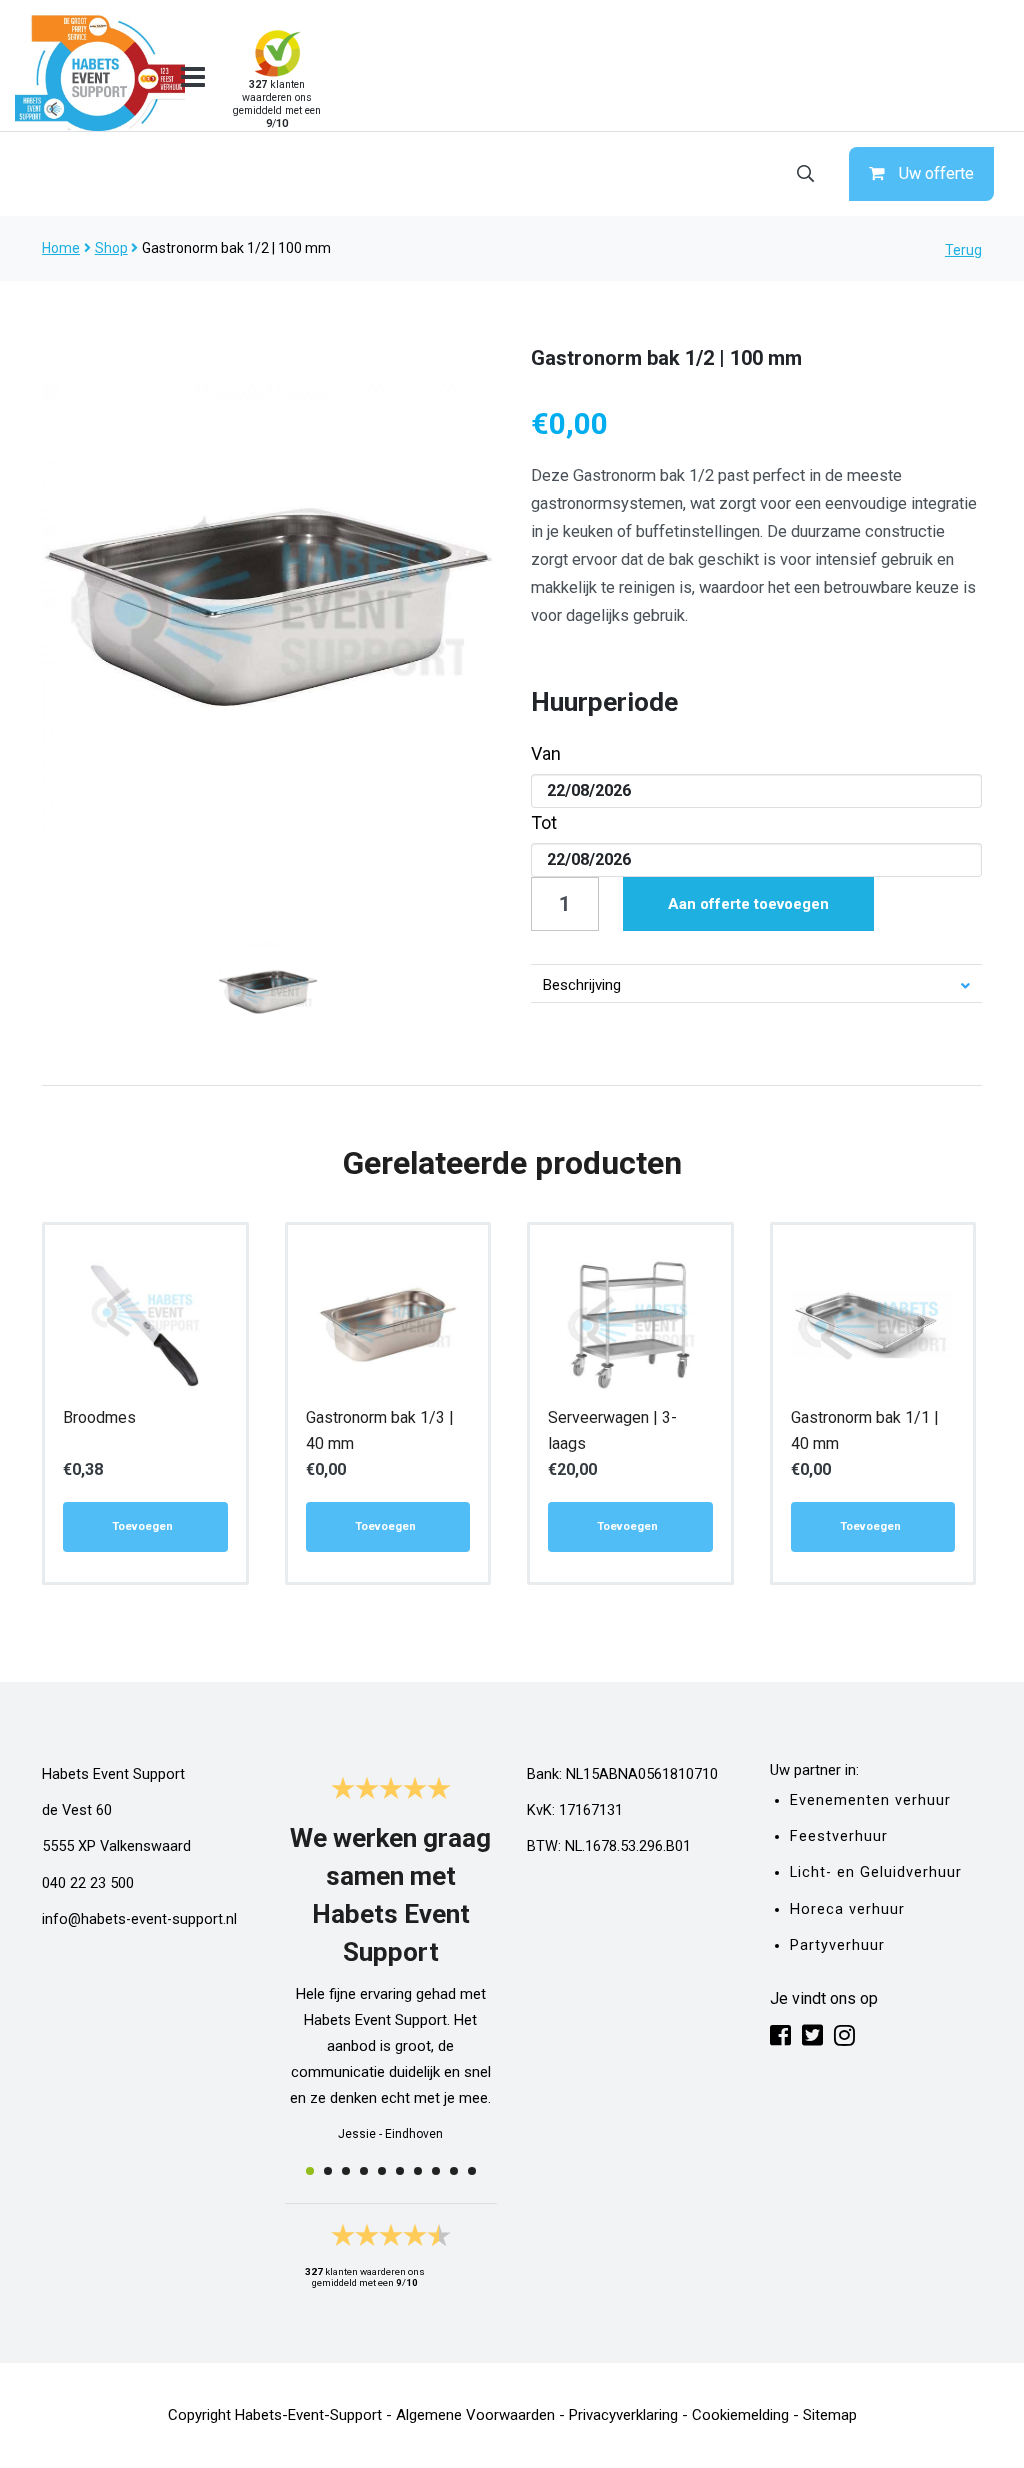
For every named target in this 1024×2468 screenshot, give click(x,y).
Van (546, 753)
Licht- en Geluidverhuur (876, 1872)
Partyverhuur (837, 1945)
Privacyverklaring (623, 2415)
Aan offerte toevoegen (748, 904)
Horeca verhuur (847, 1909)
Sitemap (830, 2415)
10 (472, 2171)
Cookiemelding (740, 2415)
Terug (963, 250)
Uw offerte (936, 173)
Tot (544, 822)
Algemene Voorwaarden (475, 2415)
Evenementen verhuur (870, 1800)
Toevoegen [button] (142, 1526)
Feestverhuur (839, 1836)
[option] (268, 607)
